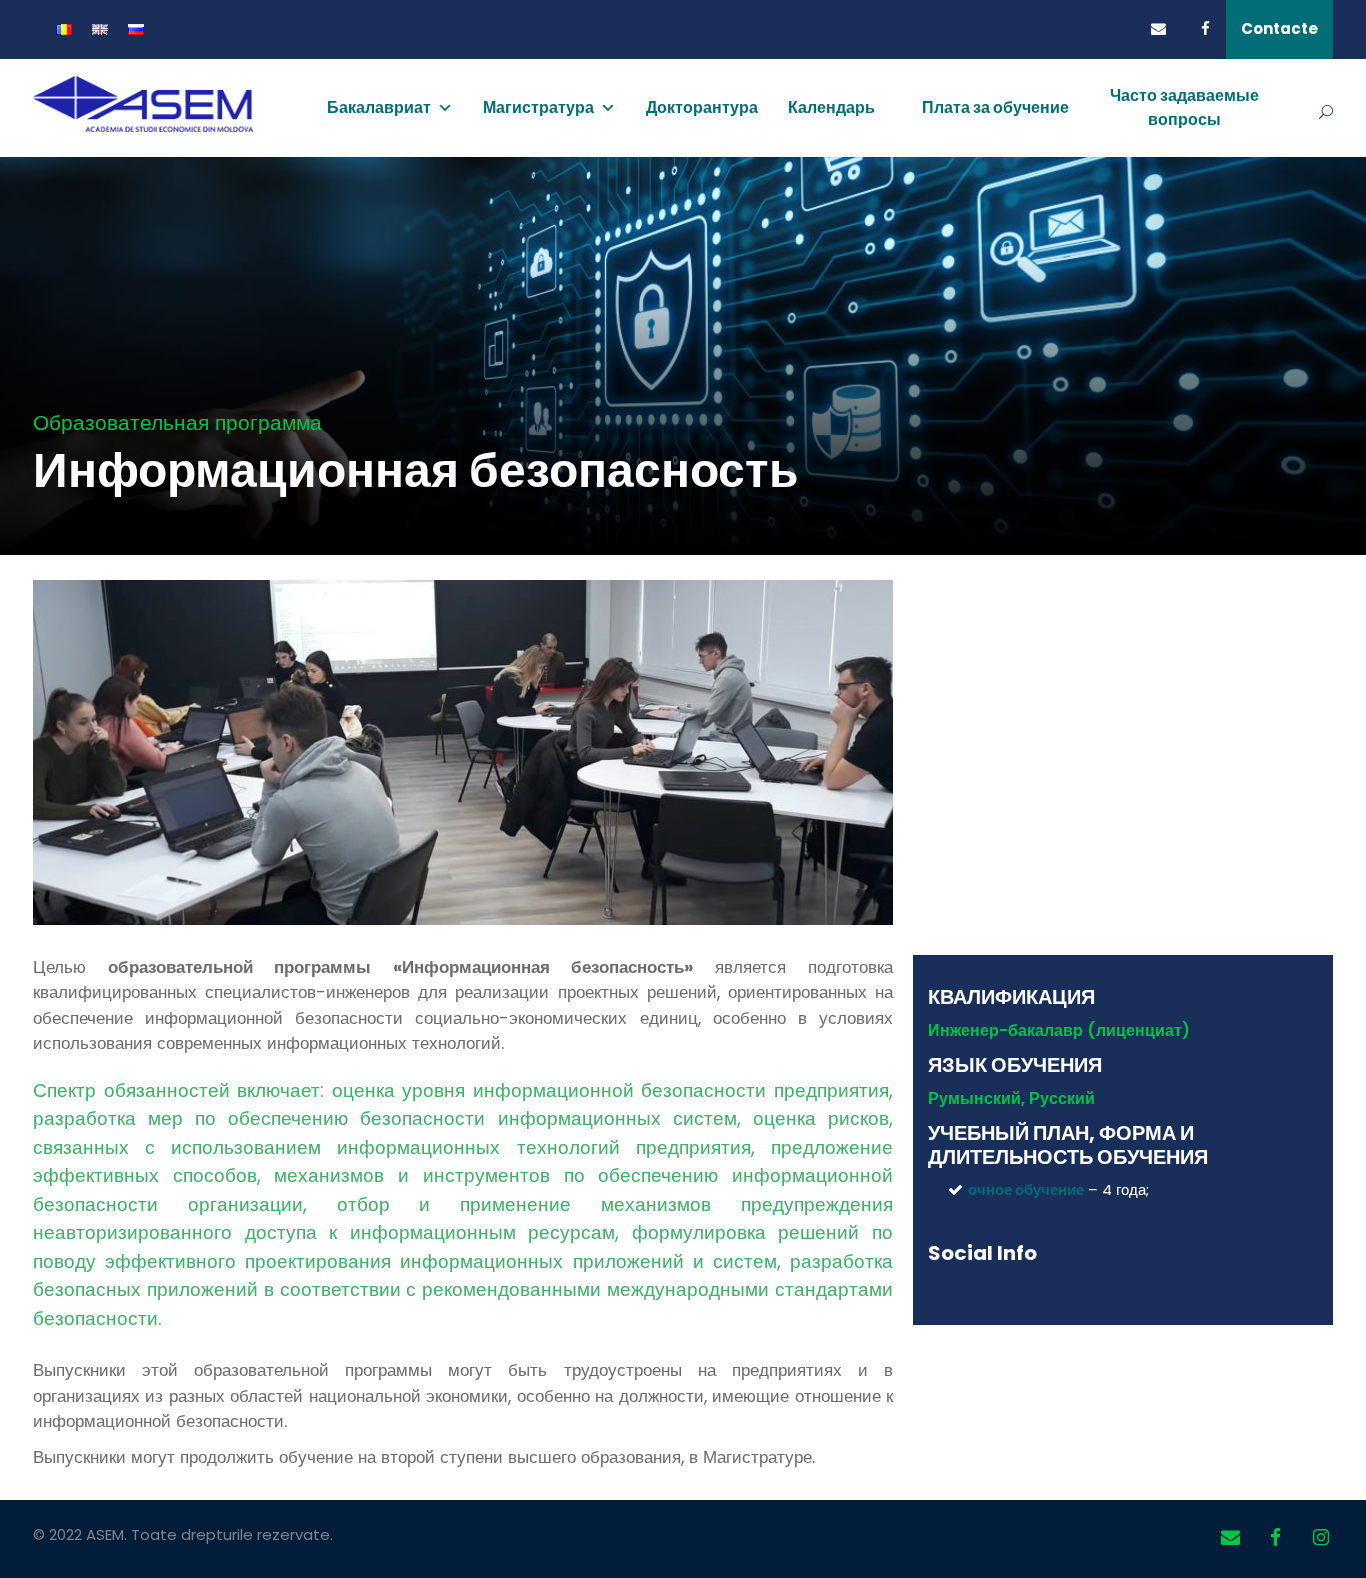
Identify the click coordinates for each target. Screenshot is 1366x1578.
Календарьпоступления (840, 126)
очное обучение (1026, 1189)
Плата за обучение (995, 107)
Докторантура (702, 107)
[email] (1163, 28)
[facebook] (1213, 28)
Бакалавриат (379, 107)
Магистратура (538, 107)
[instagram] (1320, 1538)
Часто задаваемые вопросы (1184, 107)
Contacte (1279, 28)
